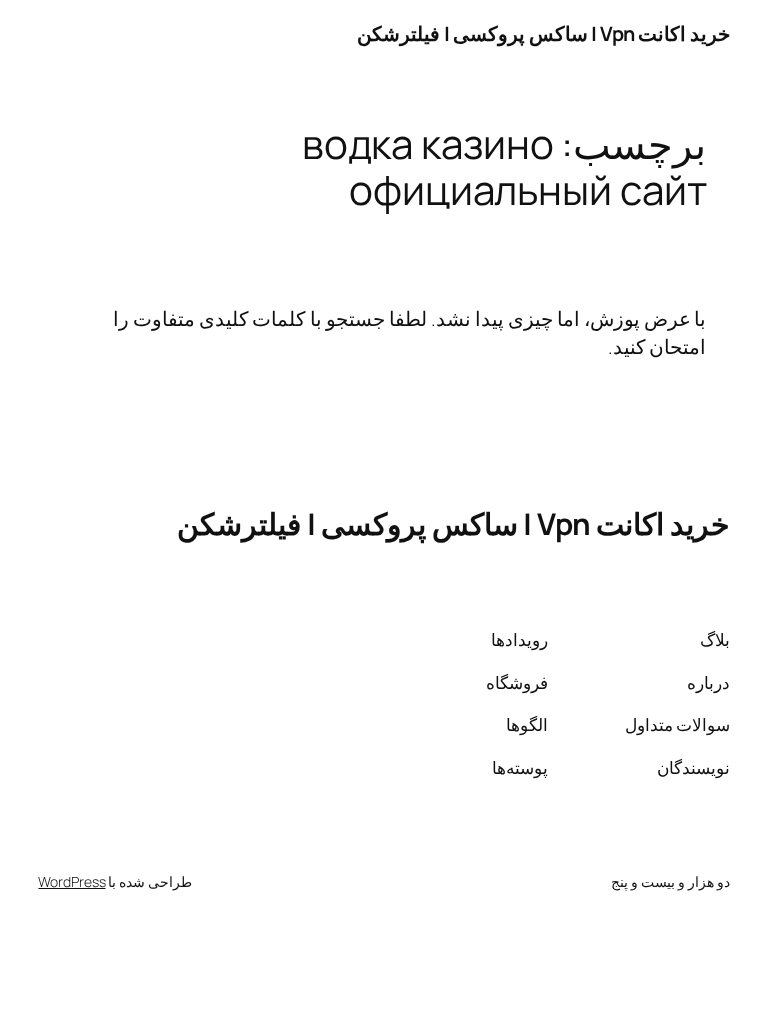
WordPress (71, 881)
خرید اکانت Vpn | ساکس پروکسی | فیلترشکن (543, 33)
